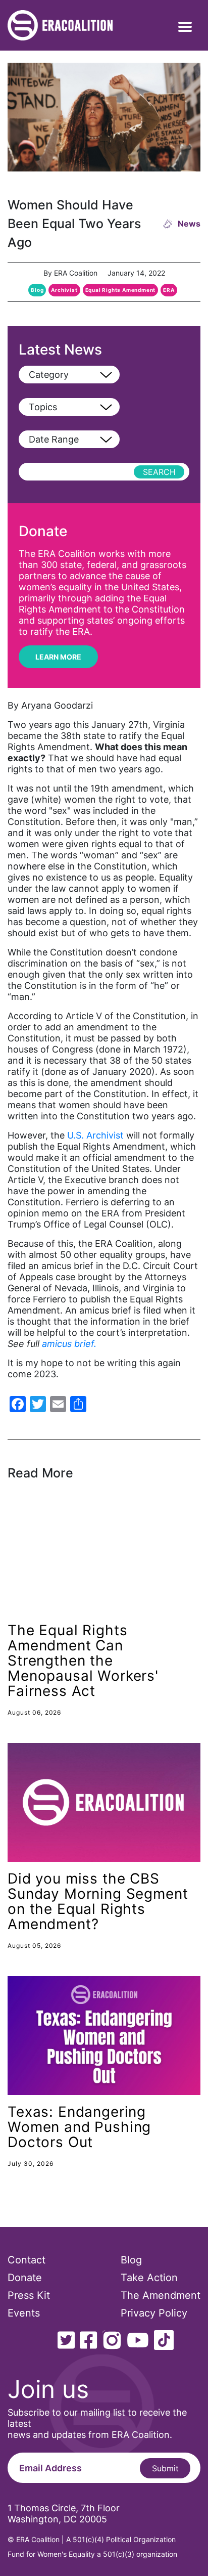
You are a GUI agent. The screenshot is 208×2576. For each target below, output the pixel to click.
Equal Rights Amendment (121, 290)
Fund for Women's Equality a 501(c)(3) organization (92, 2554)
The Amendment (161, 2295)
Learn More (58, 657)
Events (24, 2313)
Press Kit (29, 2295)
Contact (27, 2260)
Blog (37, 290)
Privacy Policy (154, 2313)
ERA (169, 290)
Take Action (149, 2278)
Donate (25, 2278)
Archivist (64, 290)
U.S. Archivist (95, 1135)
